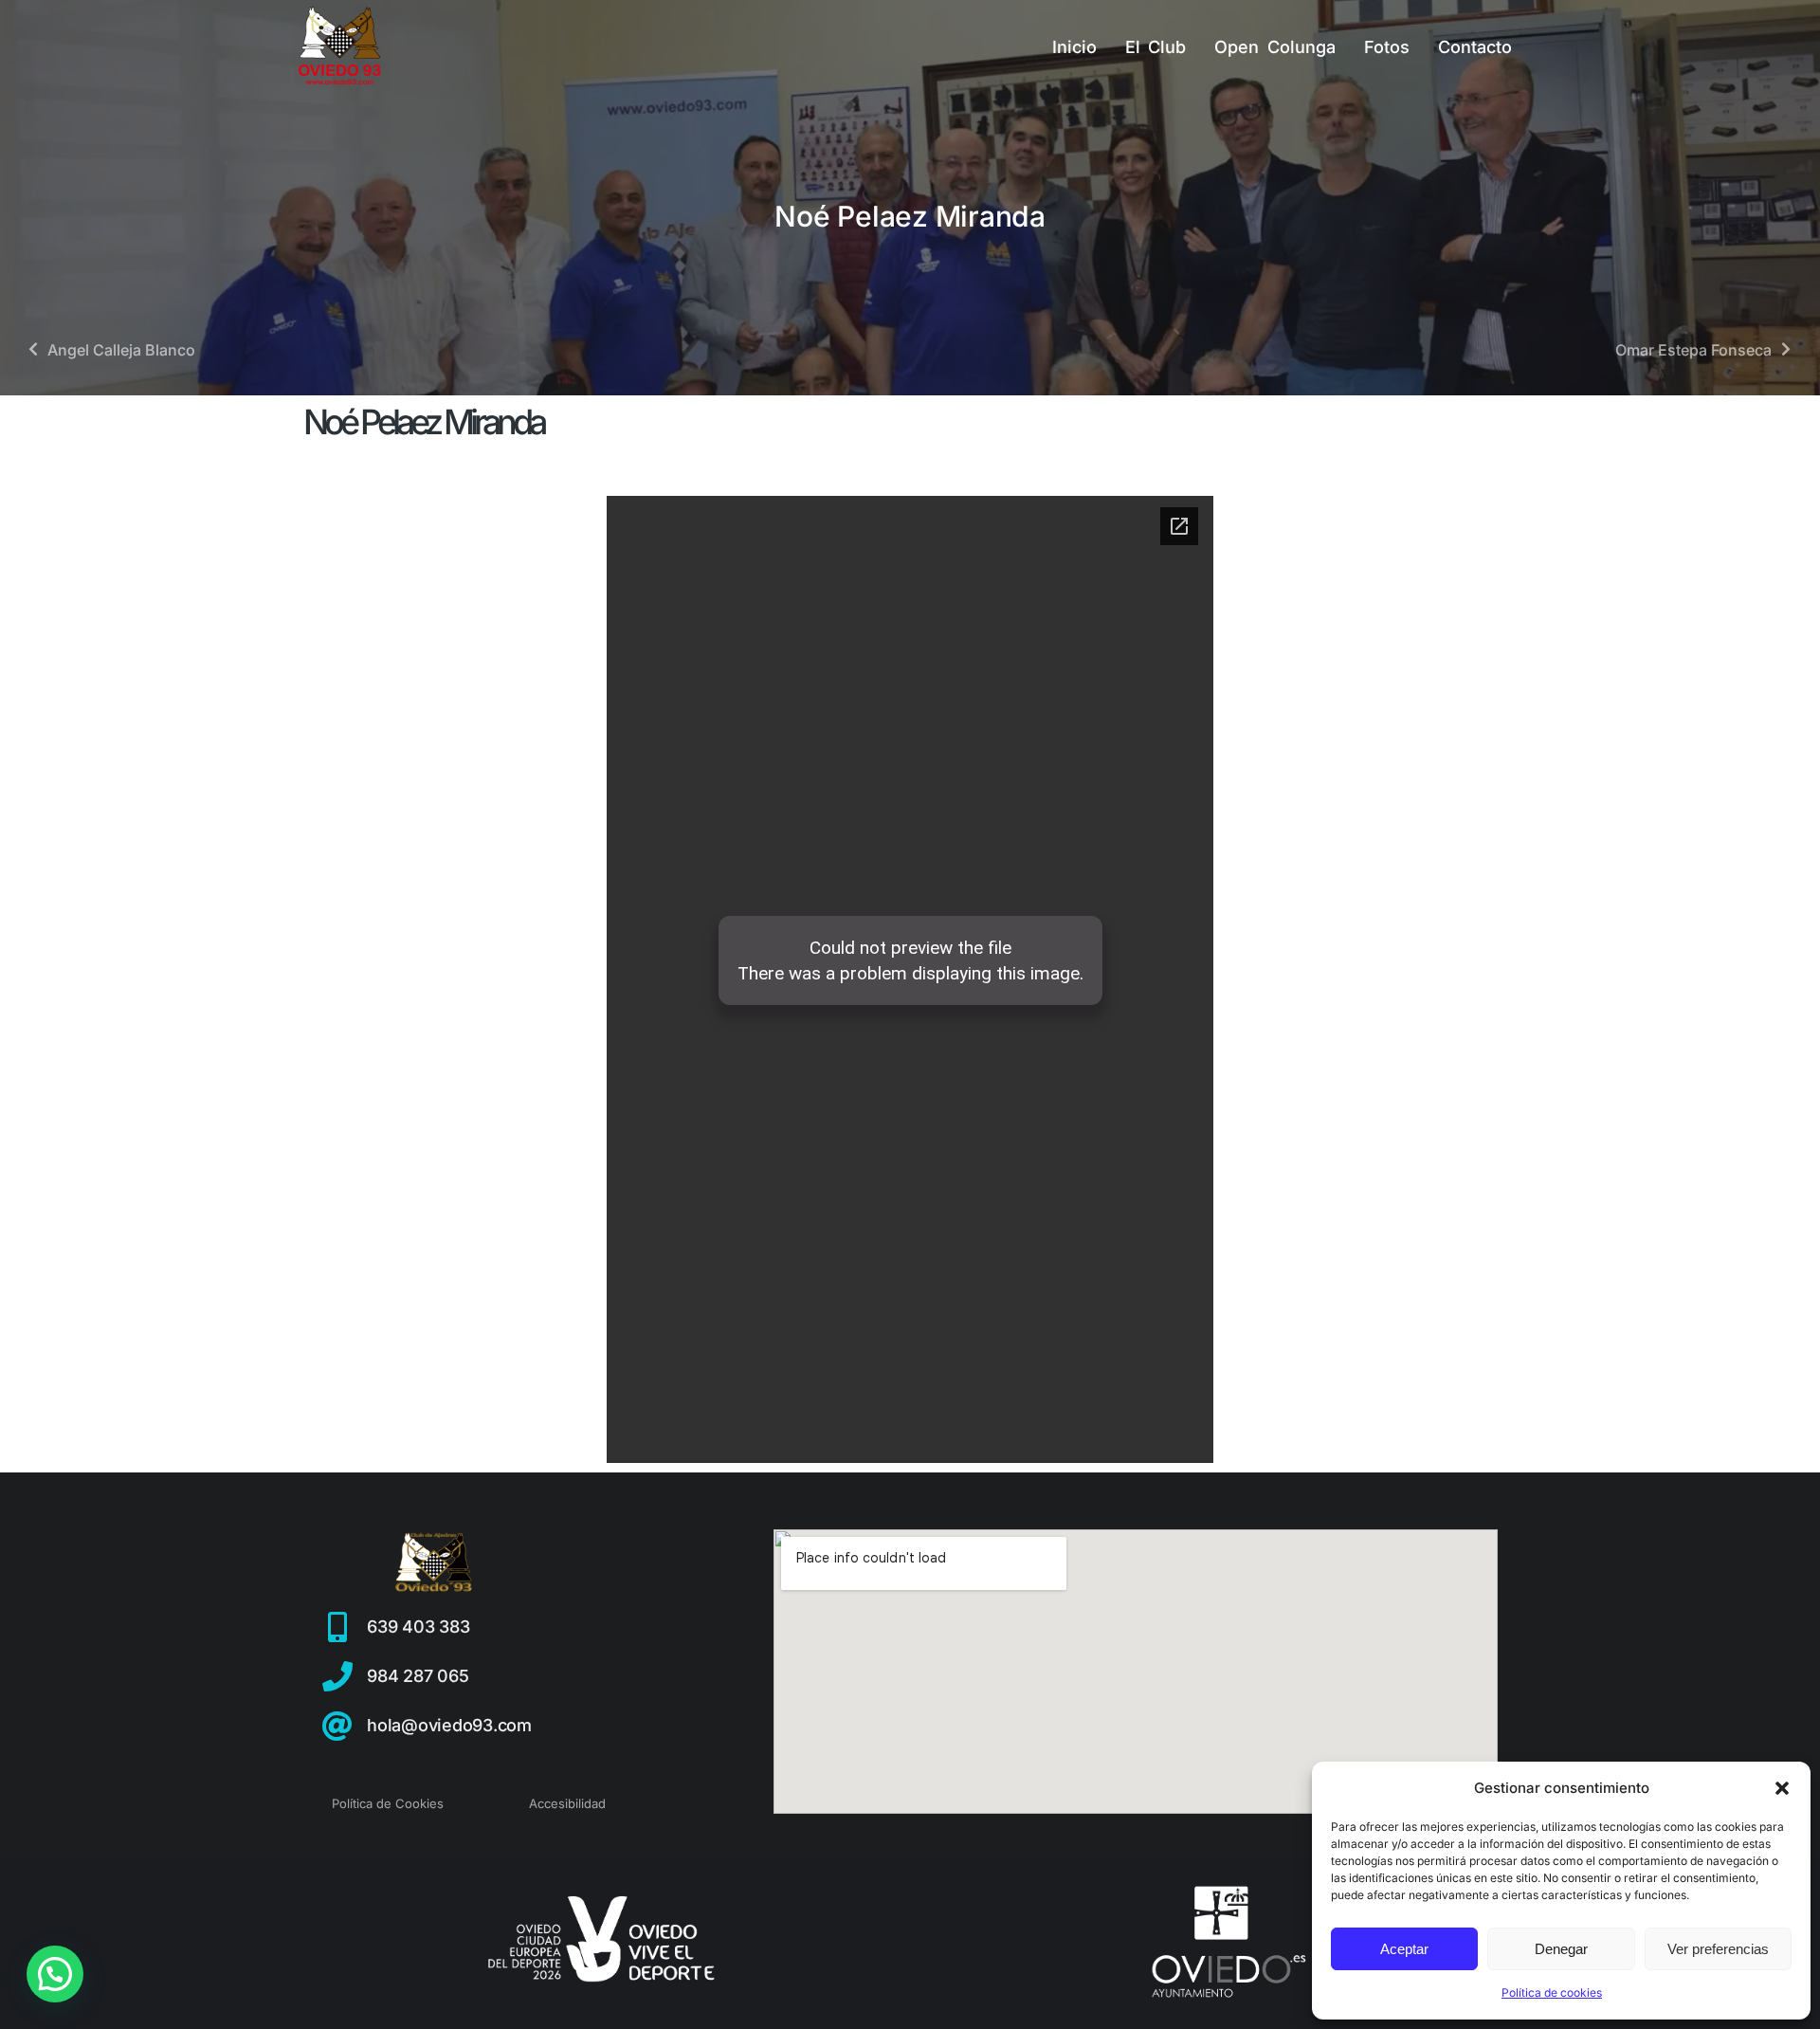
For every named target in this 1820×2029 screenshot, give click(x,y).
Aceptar (1404, 1949)
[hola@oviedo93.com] (337, 1726)
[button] (1782, 1788)
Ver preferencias (1718, 1949)
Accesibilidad (567, 1803)
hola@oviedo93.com (449, 1725)
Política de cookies (1552, 1992)
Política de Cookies (388, 1803)
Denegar (1561, 1949)
